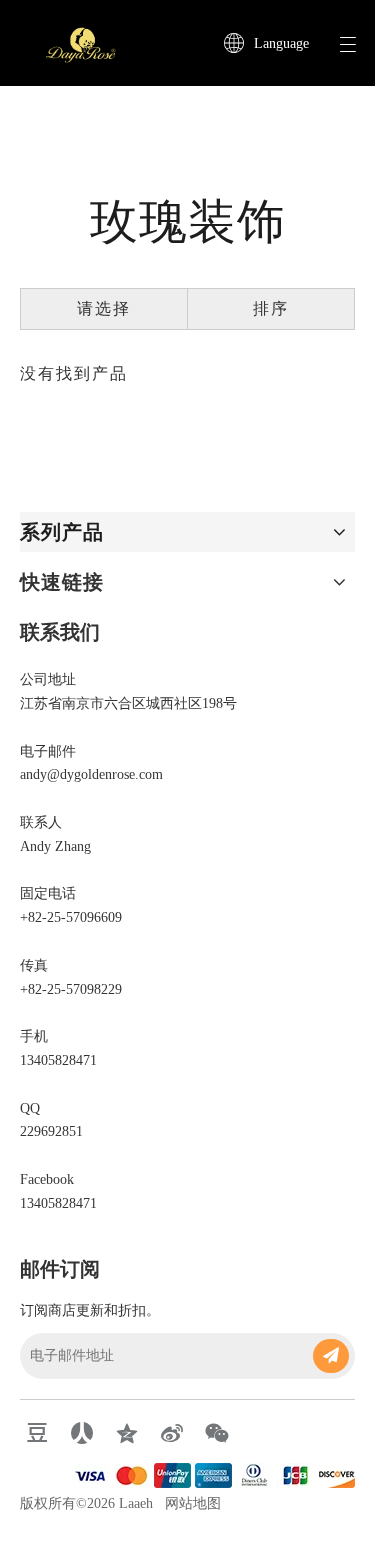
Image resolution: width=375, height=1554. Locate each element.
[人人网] (82, 1433)
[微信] (217, 1433)
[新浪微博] (172, 1433)
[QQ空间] (127, 1433)
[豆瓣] (37, 1433)
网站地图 (193, 1503)
